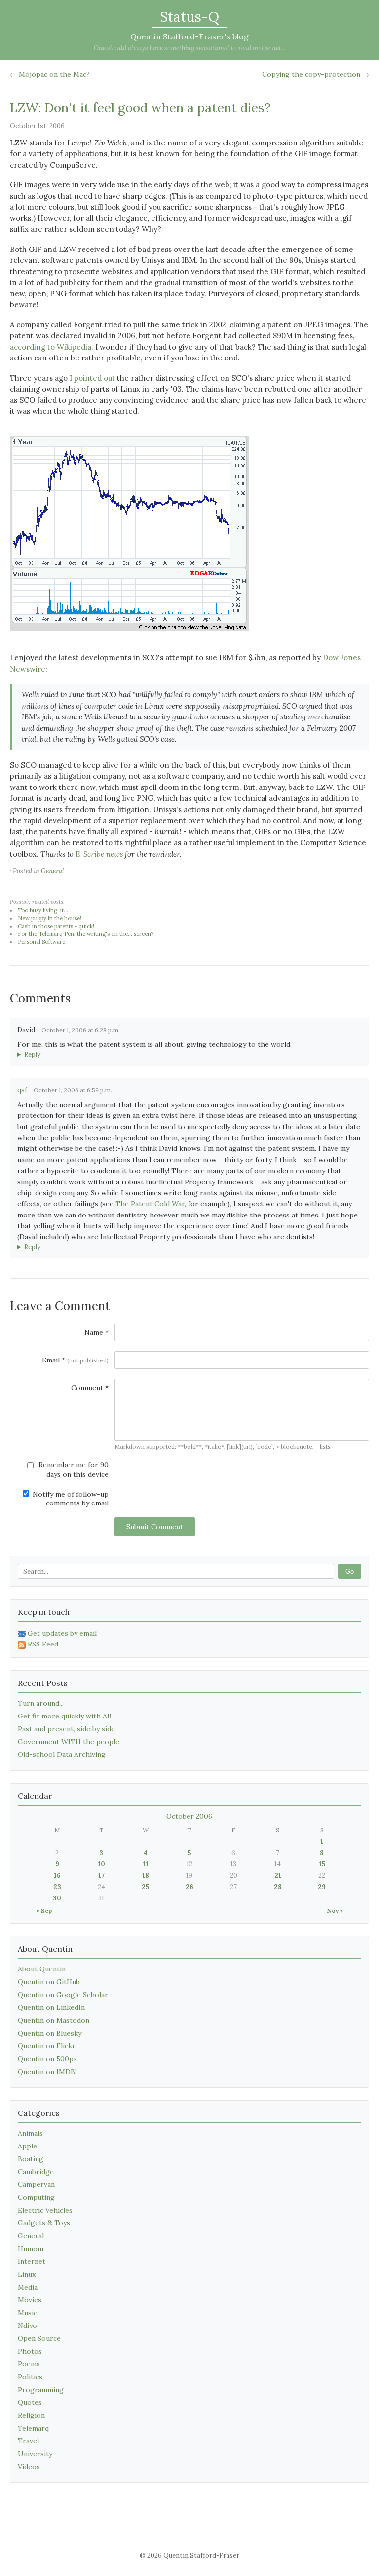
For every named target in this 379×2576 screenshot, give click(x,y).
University (35, 2454)
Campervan (36, 2184)
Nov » (335, 1911)
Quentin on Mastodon (54, 2020)
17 (101, 1876)
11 (146, 1864)
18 (146, 1876)
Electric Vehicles (45, 2210)
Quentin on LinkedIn (51, 2007)
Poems (29, 2364)
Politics (30, 2377)
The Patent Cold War (150, 1204)
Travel (28, 2441)
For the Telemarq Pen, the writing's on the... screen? (86, 934)
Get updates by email (62, 1633)
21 (278, 1876)
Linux (27, 2274)
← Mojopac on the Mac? (50, 74)
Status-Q (189, 17)
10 (101, 1864)
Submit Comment (155, 1527)
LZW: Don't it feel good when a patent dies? (140, 108)
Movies (30, 2300)
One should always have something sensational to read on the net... (190, 48)
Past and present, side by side (66, 1729)
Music (27, 2313)
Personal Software (41, 942)
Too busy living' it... (43, 910)
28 (278, 1887)
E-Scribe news (99, 854)
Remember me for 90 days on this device (73, 1469)
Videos (29, 2467)
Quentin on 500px (47, 2059)
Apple (27, 2146)
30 (57, 1898)
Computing (36, 2197)
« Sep (44, 1911)
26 (189, 1887)
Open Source (39, 2338)
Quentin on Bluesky (50, 2033)
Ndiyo (27, 2326)
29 (322, 1887)
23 (57, 1887)
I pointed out (92, 378)
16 (57, 1876)
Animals (30, 2133)
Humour (31, 2249)
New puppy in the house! (50, 918)
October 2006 (189, 1816)
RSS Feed (43, 1644)
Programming (41, 2390)
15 (322, 1864)
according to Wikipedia (51, 347)
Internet (32, 2261)
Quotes (30, 2402)
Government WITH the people (69, 1742)
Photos (30, 2351)
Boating (31, 2159)
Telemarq (33, 2428)
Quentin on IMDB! (47, 2072)
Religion (31, 2415)
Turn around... (41, 1703)
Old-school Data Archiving (62, 1754)
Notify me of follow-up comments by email (70, 1499)
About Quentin (42, 1969)
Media (28, 2287)
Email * (75, 1360)
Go (350, 1571)
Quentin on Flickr (47, 2046)
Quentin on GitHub (49, 1982)
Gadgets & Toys (44, 2223)
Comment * (90, 1388)
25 (145, 1887)
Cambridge (36, 2172)
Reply (32, 1055)
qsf (22, 1090)
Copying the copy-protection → (316, 74)
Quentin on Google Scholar (63, 1995)
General (53, 871)
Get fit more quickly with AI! (64, 1716)
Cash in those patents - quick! (56, 926)
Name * (96, 1332)
